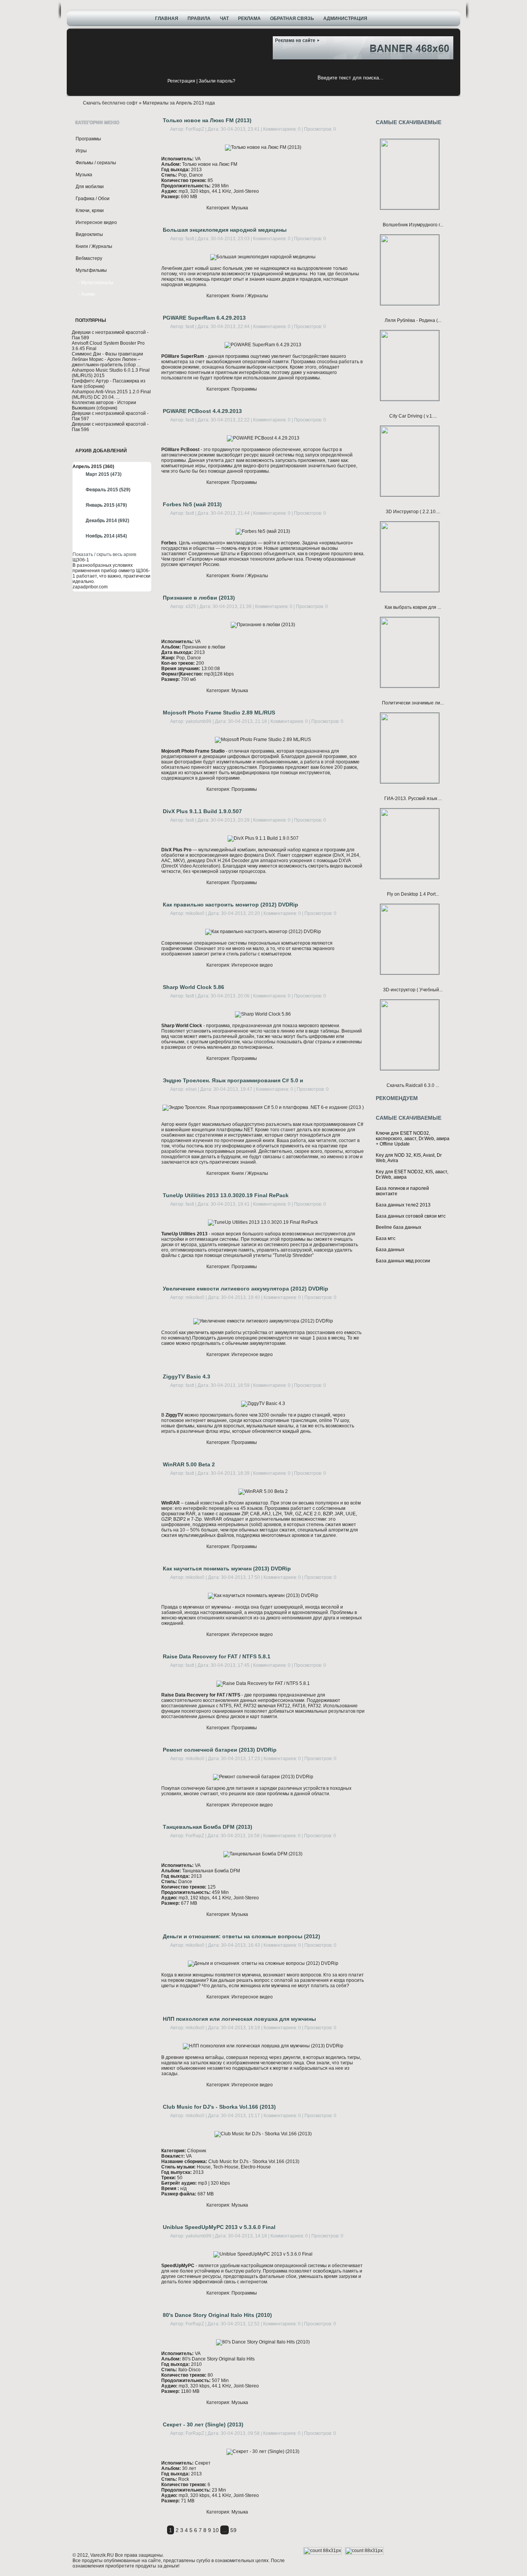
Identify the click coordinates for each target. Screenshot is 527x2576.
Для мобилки (90, 187)
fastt (190, 239)
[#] (250, 49)
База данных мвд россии (403, 1261)
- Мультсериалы (96, 283)
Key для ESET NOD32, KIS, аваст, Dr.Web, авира (412, 1174)
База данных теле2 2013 (403, 1205)
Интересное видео (96, 222)
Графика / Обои (93, 199)
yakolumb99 (198, 721)
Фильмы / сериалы (96, 163)
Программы (88, 139)
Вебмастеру (89, 258)
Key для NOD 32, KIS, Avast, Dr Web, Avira (409, 1158)
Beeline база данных (399, 1227)
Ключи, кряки (90, 211)
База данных (390, 1250)
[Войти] (157, 82)
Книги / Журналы (94, 246)
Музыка (84, 175)
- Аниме (87, 294)
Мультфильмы (91, 270)
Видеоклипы (89, 234)
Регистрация (181, 81)
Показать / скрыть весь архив (104, 554)
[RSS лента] (250, 38)
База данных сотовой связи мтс (411, 1216)
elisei (191, 1089)
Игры (81, 151)
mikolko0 (195, 913)
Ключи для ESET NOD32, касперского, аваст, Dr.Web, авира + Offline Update (413, 1139)
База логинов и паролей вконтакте (402, 1191)
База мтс (386, 1238)
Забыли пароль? (217, 81)
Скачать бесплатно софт (110, 103)
